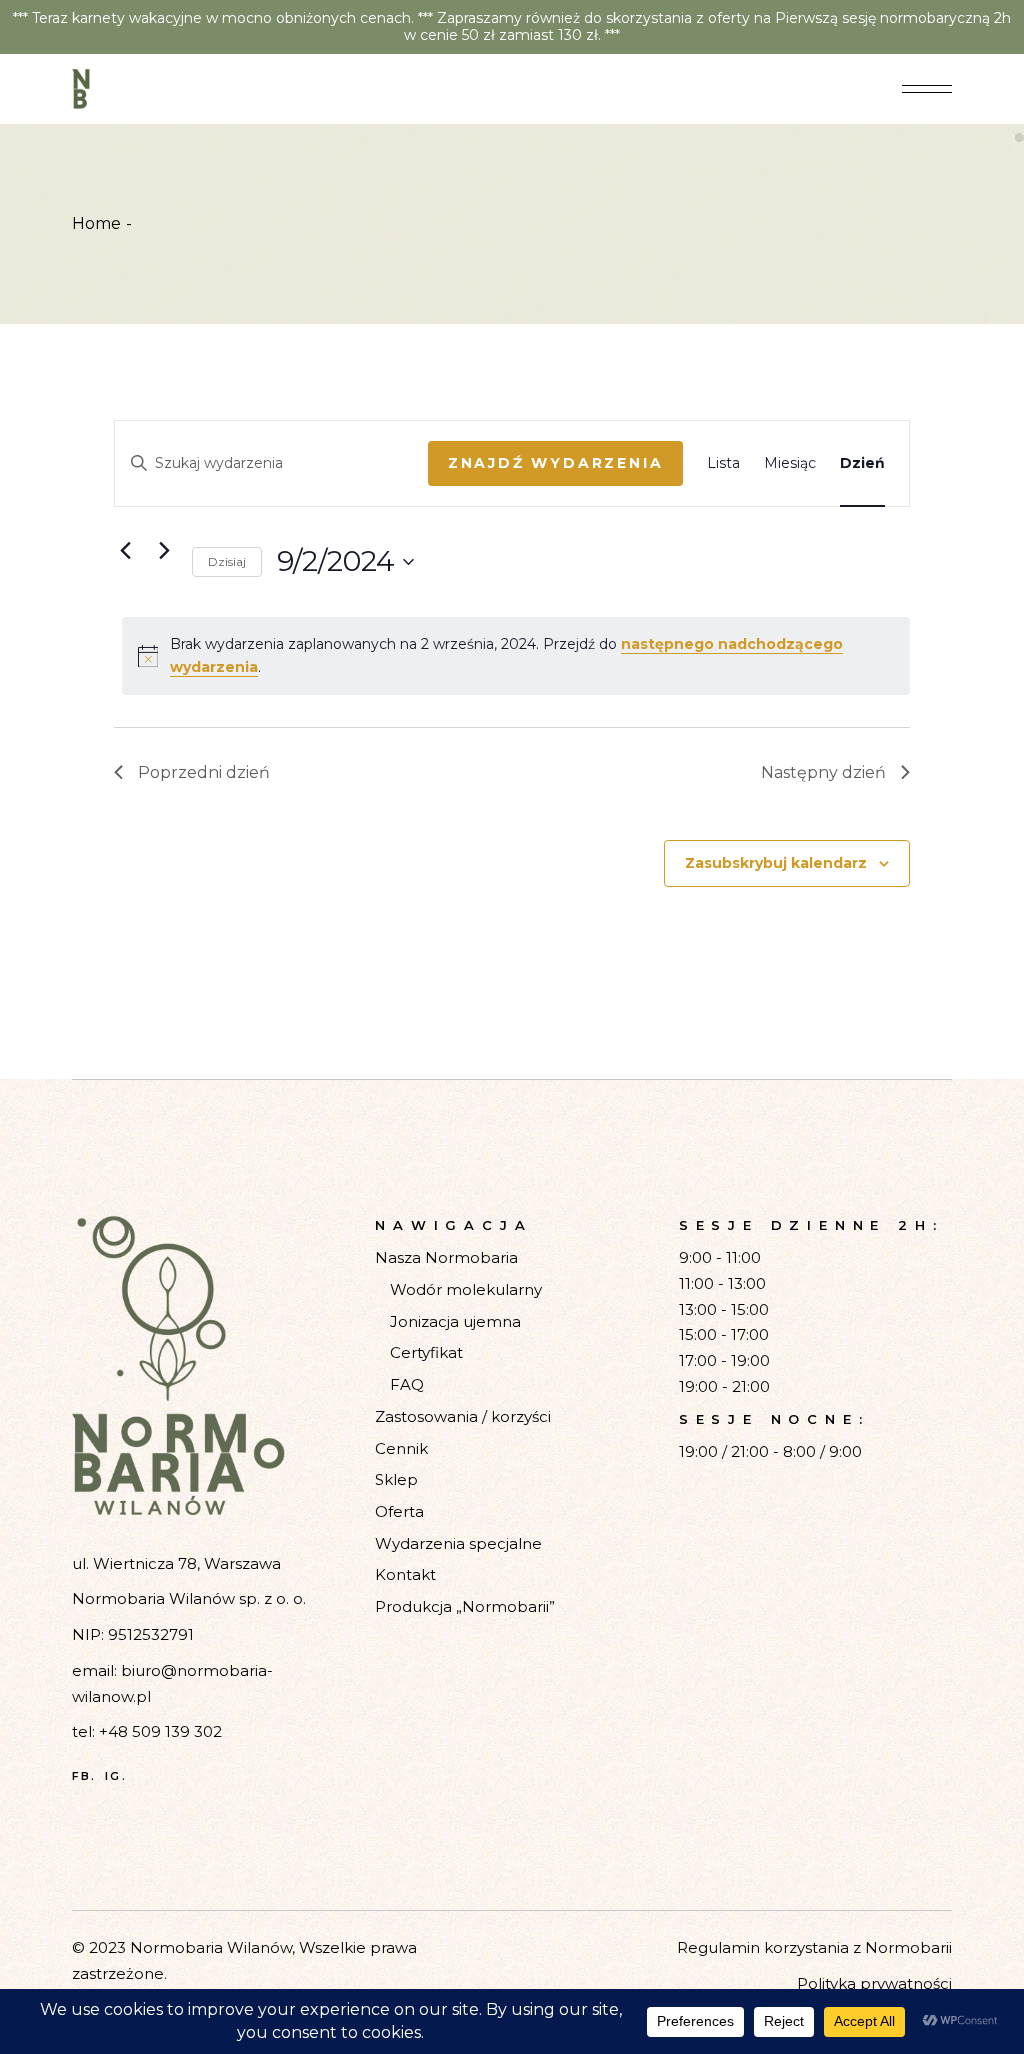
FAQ (407, 1384)
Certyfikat (426, 1352)
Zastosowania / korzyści (463, 1416)
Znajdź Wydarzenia (556, 463)
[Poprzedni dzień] (126, 551)
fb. (84, 1776)
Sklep (396, 1479)
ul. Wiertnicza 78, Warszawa (176, 1563)
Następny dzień (823, 772)
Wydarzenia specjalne (458, 1543)
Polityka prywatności (874, 1983)
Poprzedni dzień (204, 772)
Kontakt (405, 1574)
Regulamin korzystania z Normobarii (814, 1947)
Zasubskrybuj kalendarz (776, 863)
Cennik (401, 1448)
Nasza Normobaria (446, 1257)
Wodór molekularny (466, 1289)
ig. (116, 1776)
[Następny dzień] (165, 551)
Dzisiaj (227, 561)
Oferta (399, 1511)
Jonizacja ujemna (455, 1321)
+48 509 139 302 (160, 1731)
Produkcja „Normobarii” (465, 1606)
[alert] (516, 655)
